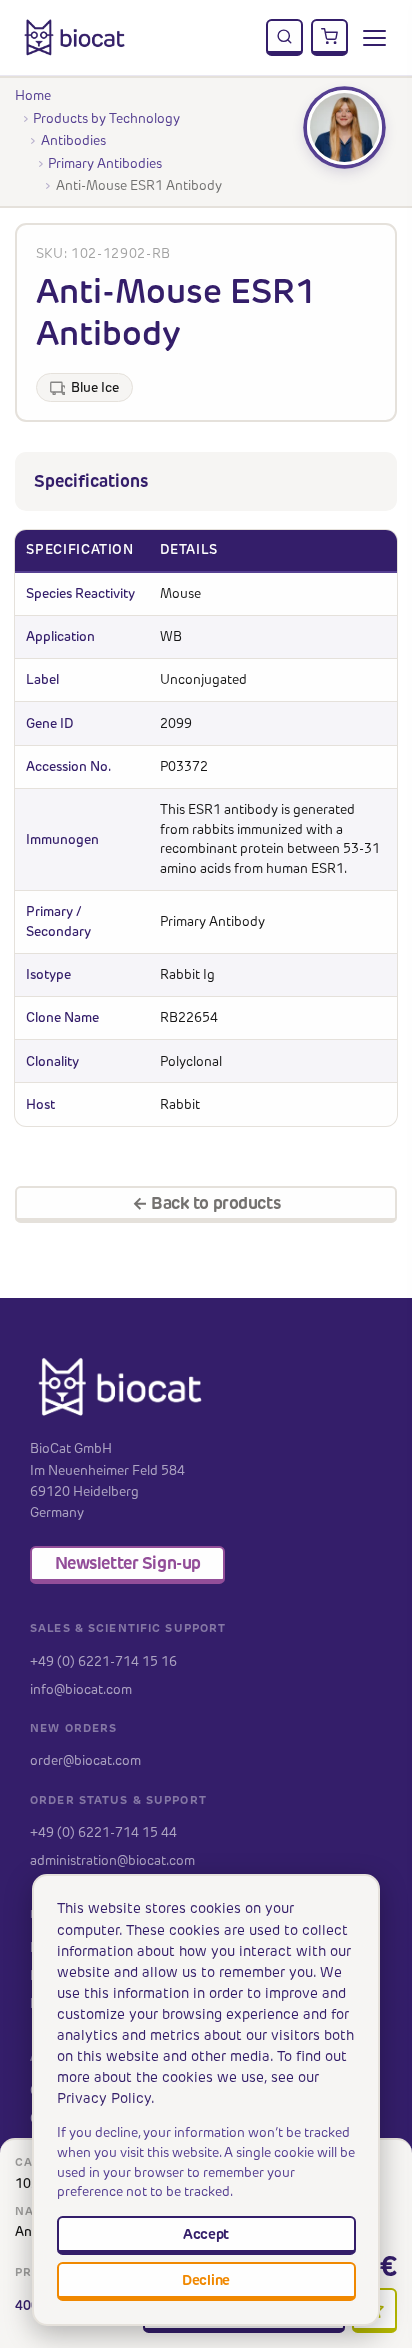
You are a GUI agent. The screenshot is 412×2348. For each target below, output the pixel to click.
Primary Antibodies (105, 163)
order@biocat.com (85, 1760)
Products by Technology (106, 118)
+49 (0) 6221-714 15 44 (103, 1832)
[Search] (285, 38)
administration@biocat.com (112, 1860)
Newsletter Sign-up (128, 1563)
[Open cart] (330, 38)
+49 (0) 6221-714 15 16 (103, 1661)
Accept (206, 2234)
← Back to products (206, 1203)
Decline (206, 2280)
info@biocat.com (81, 1689)
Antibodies (73, 140)
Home (33, 95)
